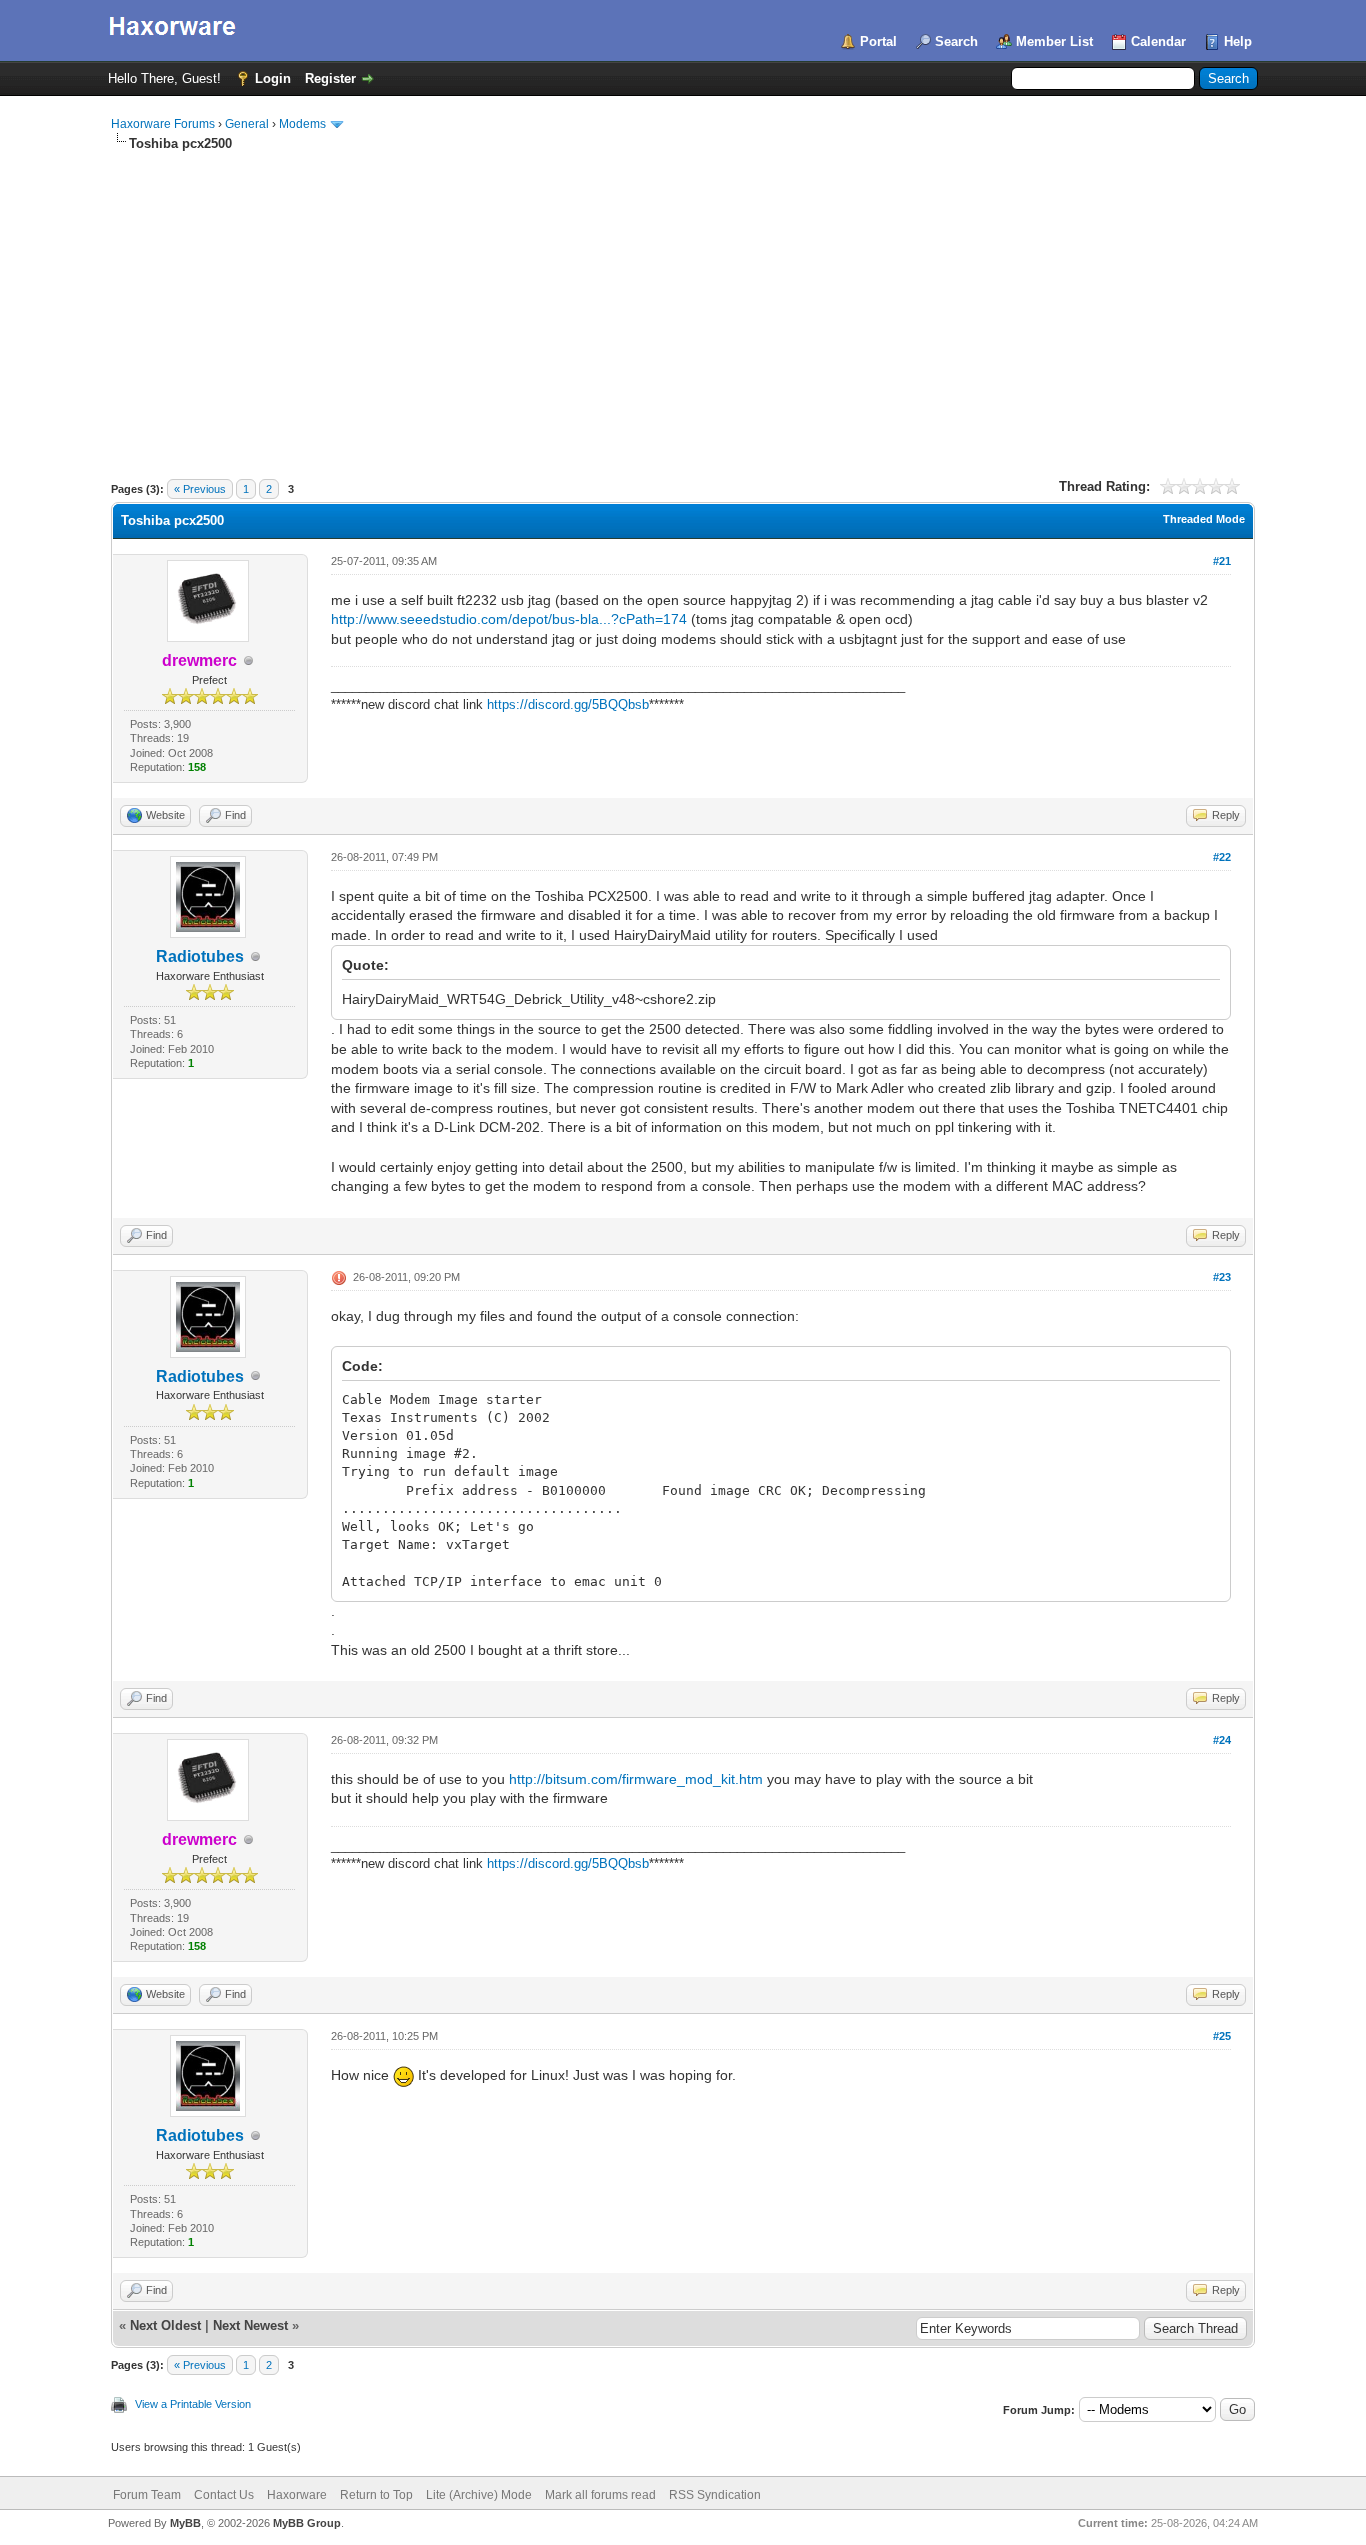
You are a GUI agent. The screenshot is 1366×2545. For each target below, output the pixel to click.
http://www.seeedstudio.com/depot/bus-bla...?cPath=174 (509, 619)
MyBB (185, 2523)
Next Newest (250, 2325)
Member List (1054, 41)
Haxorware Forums (163, 124)
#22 (1222, 857)
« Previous (200, 489)
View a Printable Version (193, 2404)
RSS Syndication (715, 2495)
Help (1238, 41)
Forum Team (147, 2495)
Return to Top (376, 2495)
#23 (1222, 1277)
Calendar (1158, 41)
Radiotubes (200, 956)
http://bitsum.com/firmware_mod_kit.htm (636, 1779)
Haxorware (297, 2495)
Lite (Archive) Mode (479, 2495)
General (247, 124)
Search (956, 41)
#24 (1222, 1740)
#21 (1222, 561)
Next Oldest (165, 2325)
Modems (302, 124)
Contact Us (224, 2495)
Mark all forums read (600, 2495)
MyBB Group (307, 2523)
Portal (878, 41)
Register (330, 78)
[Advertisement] (683, 303)
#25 (1222, 2036)
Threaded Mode (1204, 519)
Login (273, 78)
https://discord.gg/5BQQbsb (568, 704)
